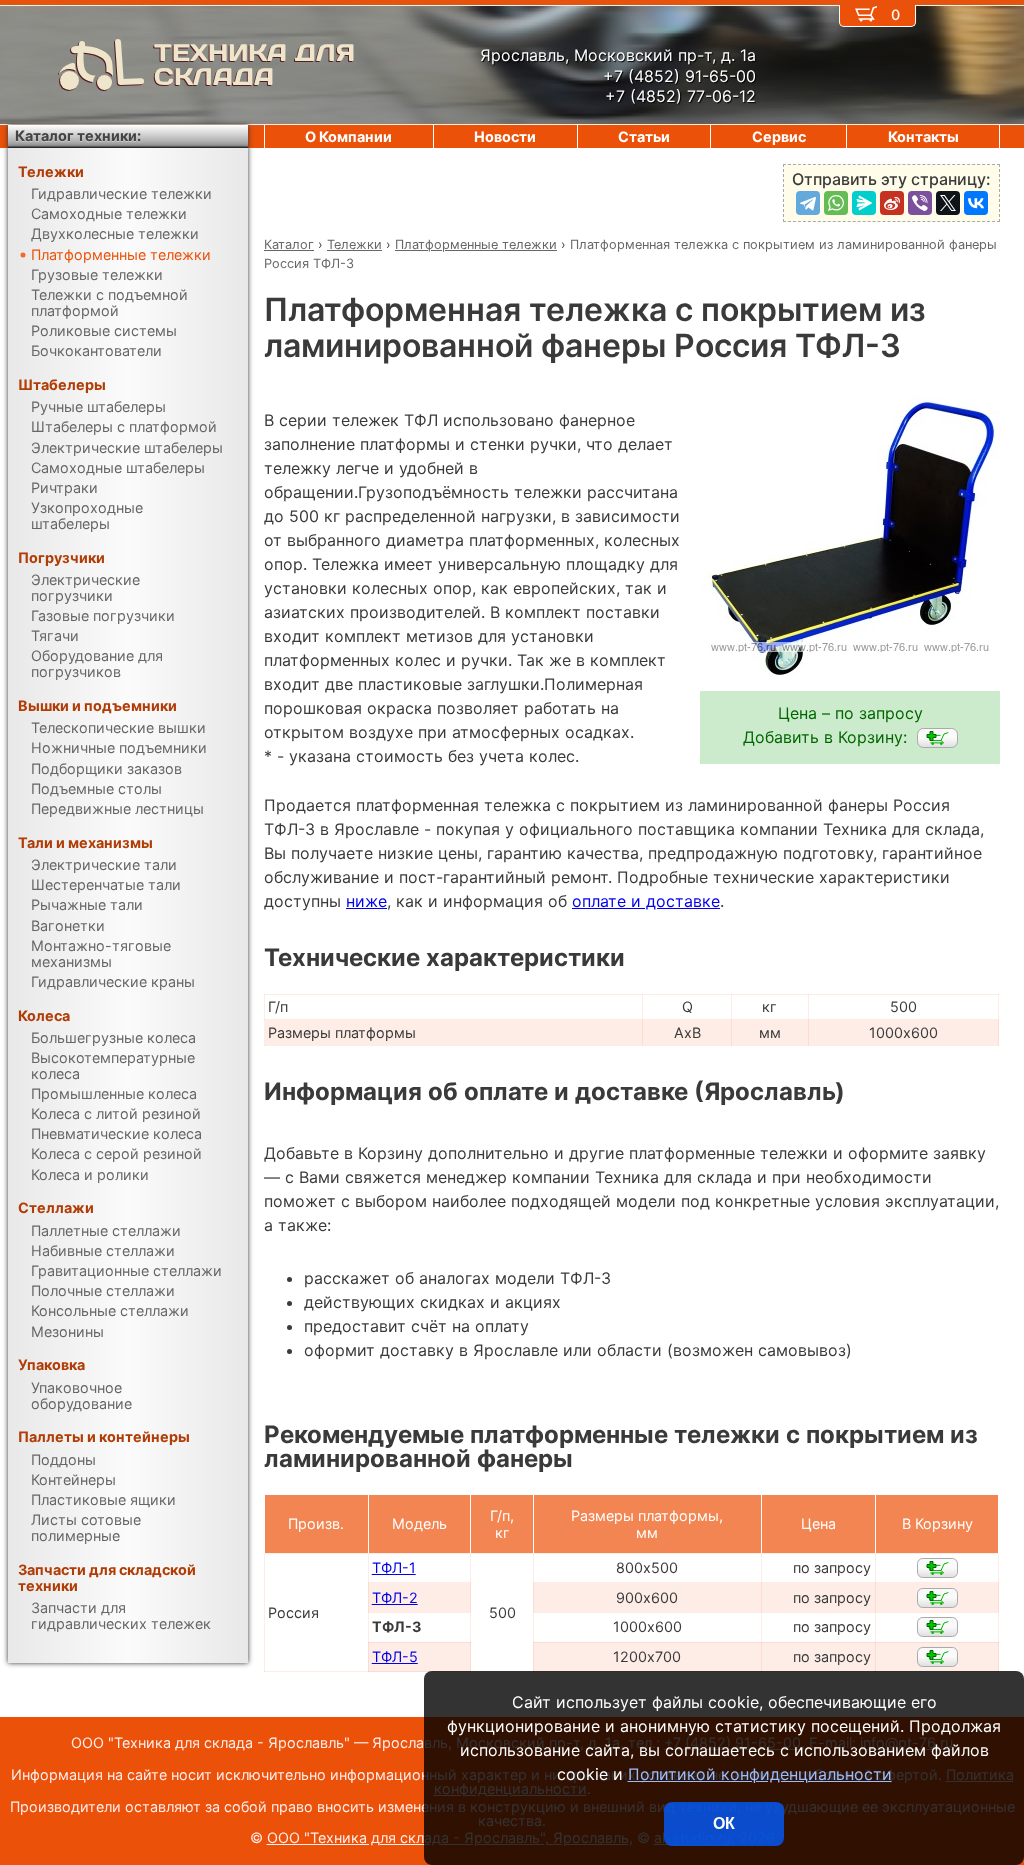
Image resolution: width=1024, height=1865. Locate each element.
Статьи (644, 136)
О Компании (348, 136)
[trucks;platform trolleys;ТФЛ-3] (937, 738)
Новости (505, 136)
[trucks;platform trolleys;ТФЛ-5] (937, 1657)
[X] (948, 203)
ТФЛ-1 (394, 1567)
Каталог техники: (78, 135)
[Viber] (920, 203)
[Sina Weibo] (892, 203)
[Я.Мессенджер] (864, 203)
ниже (366, 901)
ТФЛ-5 (395, 1656)
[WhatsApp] (836, 203)
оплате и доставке (646, 901)
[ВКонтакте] (976, 203)
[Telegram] (808, 203)
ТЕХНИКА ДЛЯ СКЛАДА (254, 65)
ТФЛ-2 (395, 1597)
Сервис (779, 136)
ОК (724, 1823)
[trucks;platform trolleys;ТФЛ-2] (937, 1598)
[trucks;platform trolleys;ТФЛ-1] (937, 1568)
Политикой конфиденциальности (760, 1774)
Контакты (923, 136)
